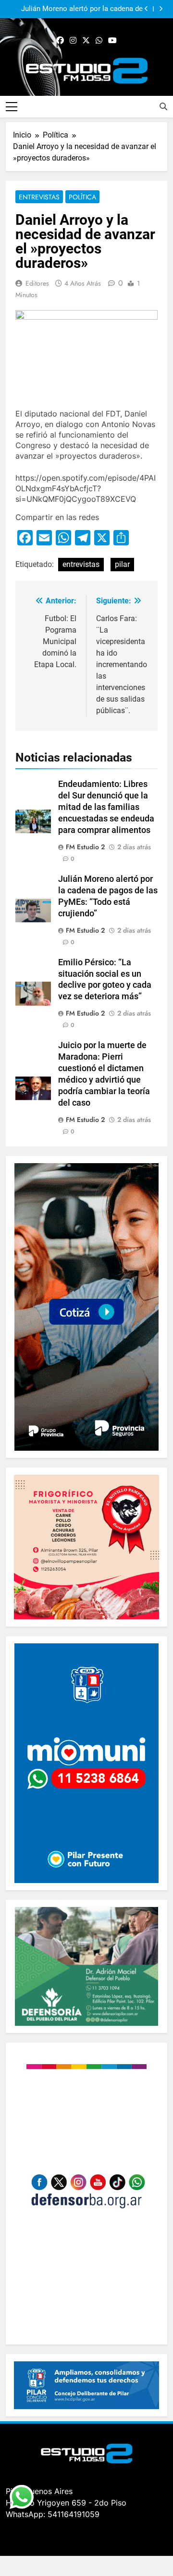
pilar (122, 564)
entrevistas (81, 564)
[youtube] (112, 41)
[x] (86, 41)
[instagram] (73, 41)
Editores (37, 283)
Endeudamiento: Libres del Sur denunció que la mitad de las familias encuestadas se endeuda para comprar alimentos (106, 807)
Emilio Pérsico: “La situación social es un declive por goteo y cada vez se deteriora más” (76, 9)
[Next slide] (161, 9)
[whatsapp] (99, 41)
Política (82, 197)
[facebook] (60, 41)
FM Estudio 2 (85, 847)
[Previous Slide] (146, 9)
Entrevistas (39, 197)
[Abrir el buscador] (163, 106)
